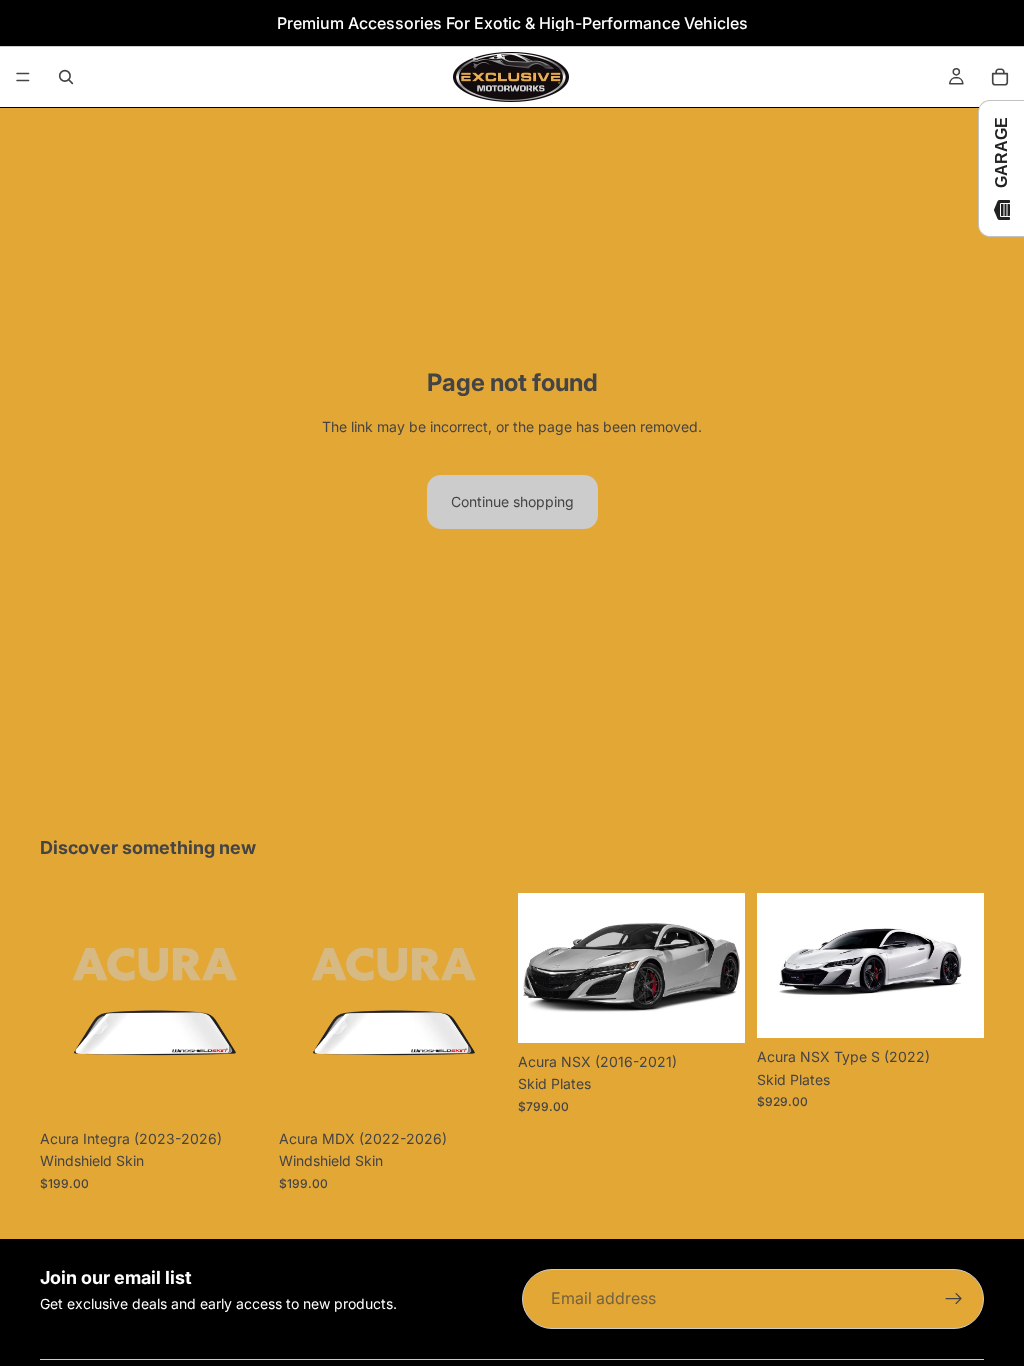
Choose (253, 1088)
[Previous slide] (540, 968)
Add (731, 1011)
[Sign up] (954, 1299)
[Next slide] (723, 968)
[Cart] (1000, 77)
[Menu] (23, 77)
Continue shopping (512, 501)
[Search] (66, 77)
